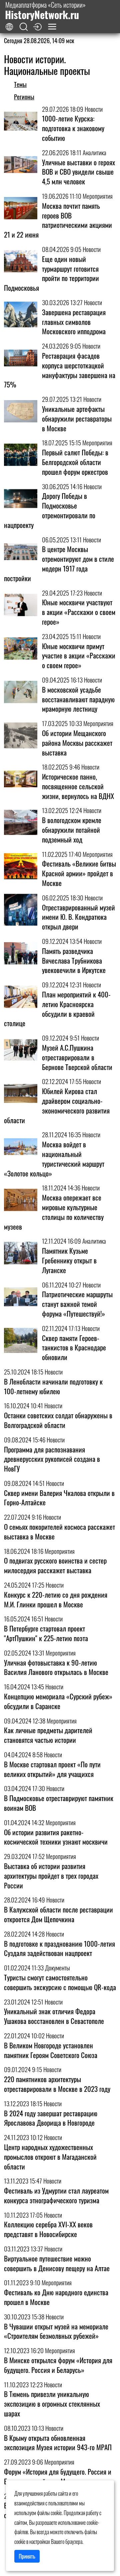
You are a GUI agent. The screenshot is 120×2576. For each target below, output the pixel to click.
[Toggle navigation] (52, 27)
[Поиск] (24, 27)
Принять (27, 2556)
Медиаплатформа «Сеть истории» (45, 11)
